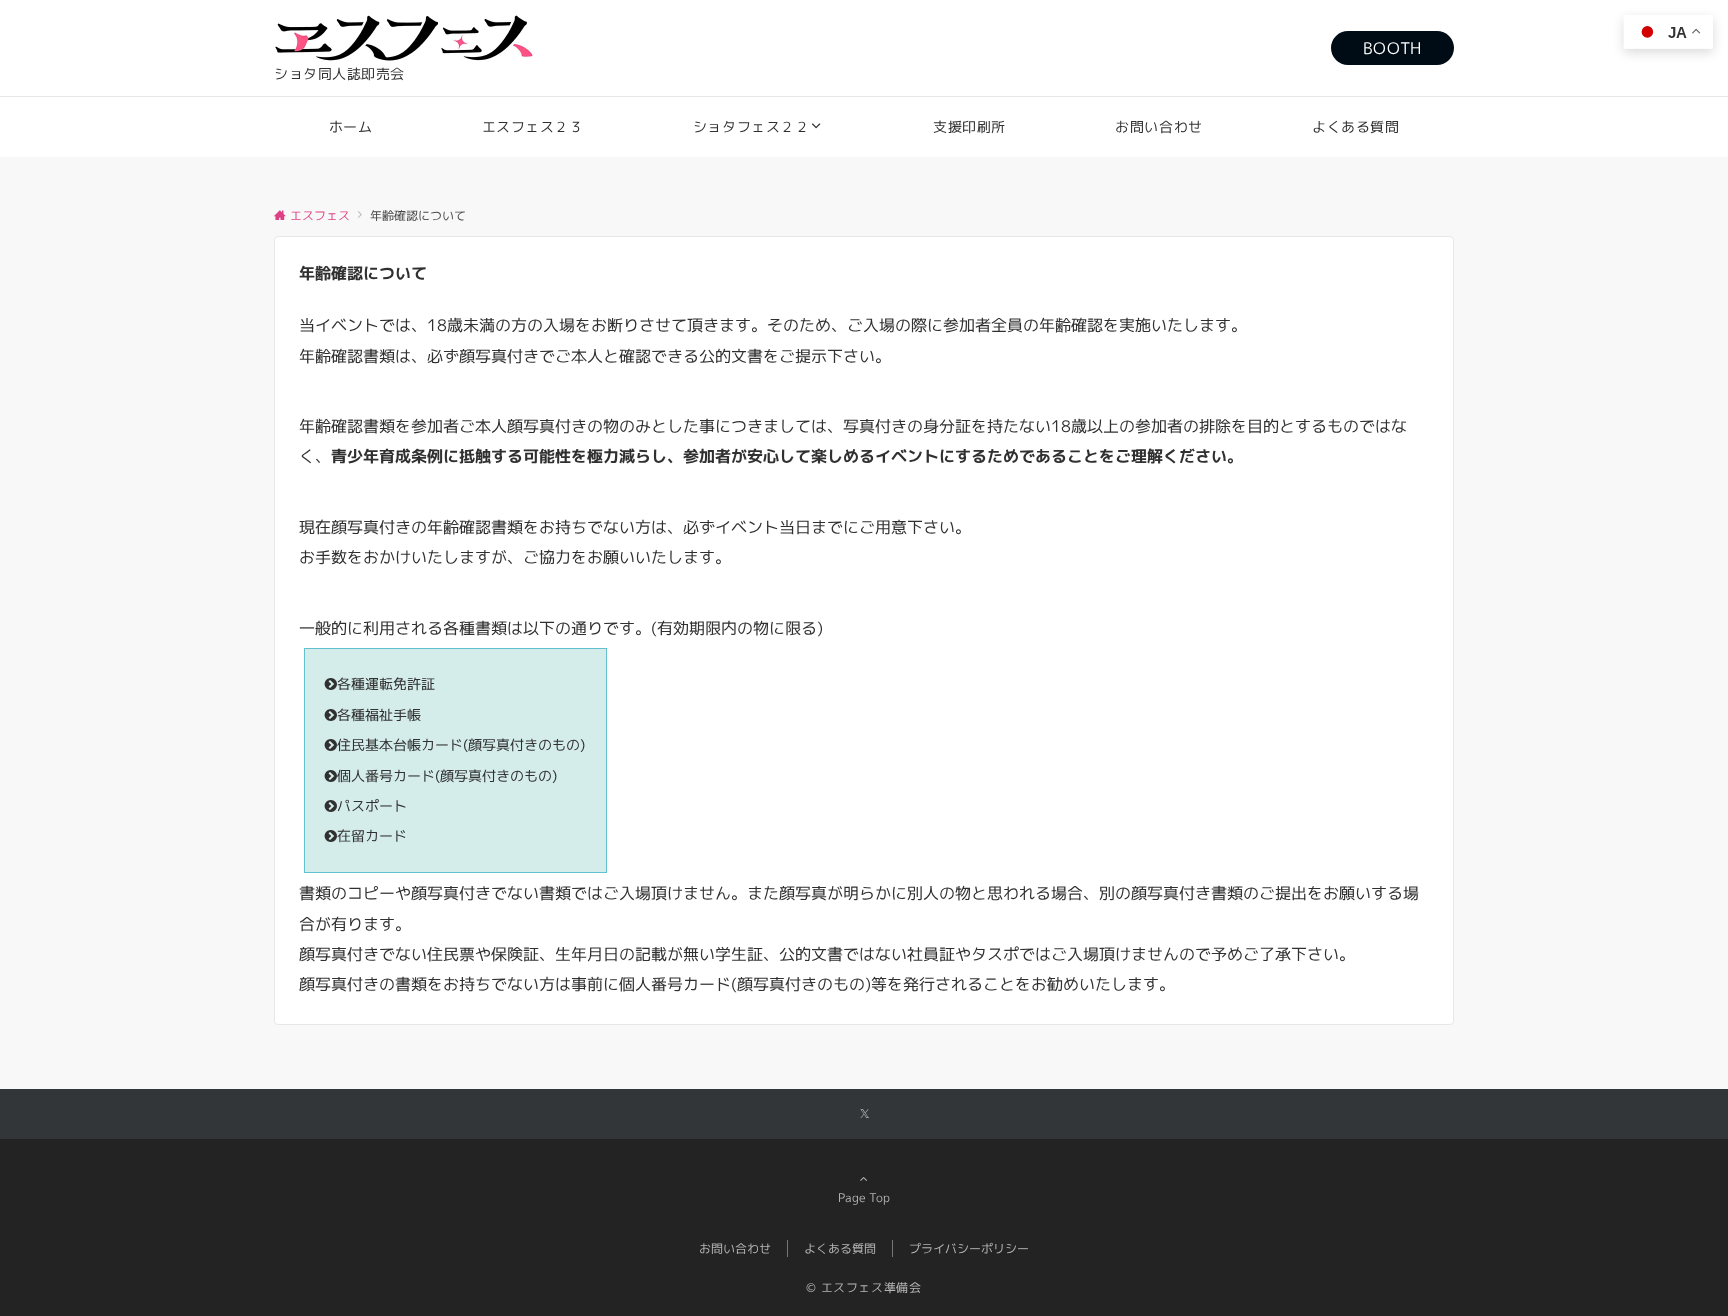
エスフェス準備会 (871, 1287)
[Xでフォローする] (864, 1114)
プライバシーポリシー (969, 1248)
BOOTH (1392, 48)
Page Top (864, 1197)
